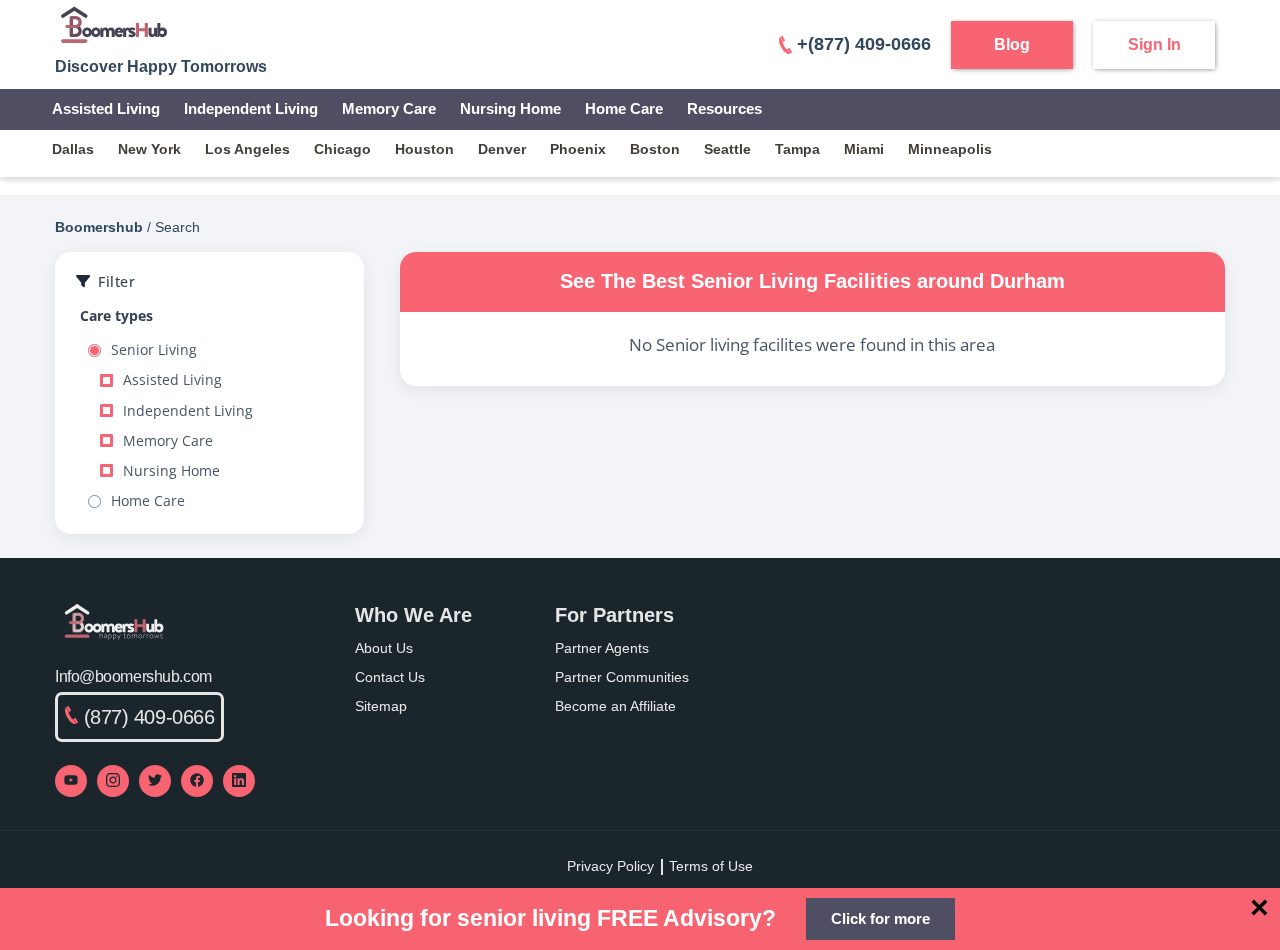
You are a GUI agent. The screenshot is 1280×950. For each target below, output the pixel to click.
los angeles (247, 149)
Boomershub (99, 227)
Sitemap (381, 706)
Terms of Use (711, 866)
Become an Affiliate (615, 706)
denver (502, 149)
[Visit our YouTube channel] (71, 781)
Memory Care (389, 108)
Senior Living (154, 350)
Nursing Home (510, 108)
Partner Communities (622, 677)
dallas (73, 149)
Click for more (880, 918)
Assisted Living (106, 108)
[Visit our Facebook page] (197, 781)
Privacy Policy (610, 866)
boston (655, 149)
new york (149, 149)
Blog (1012, 44)
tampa (797, 149)
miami (864, 149)
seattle (727, 149)
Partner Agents (602, 648)
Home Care (624, 108)
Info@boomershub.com (133, 676)
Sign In (1154, 44)
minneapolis (950, 149)
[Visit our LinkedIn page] (239, 781)
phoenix (578, 149)
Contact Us (390, 677)
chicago (342, 149)
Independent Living (251, 108)
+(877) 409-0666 (864, 44)
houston (424, 149)
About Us (384, 648)
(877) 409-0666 (149, 717)
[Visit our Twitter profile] (155, 781)
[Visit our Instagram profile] (113, 781)
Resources (724, 108)
